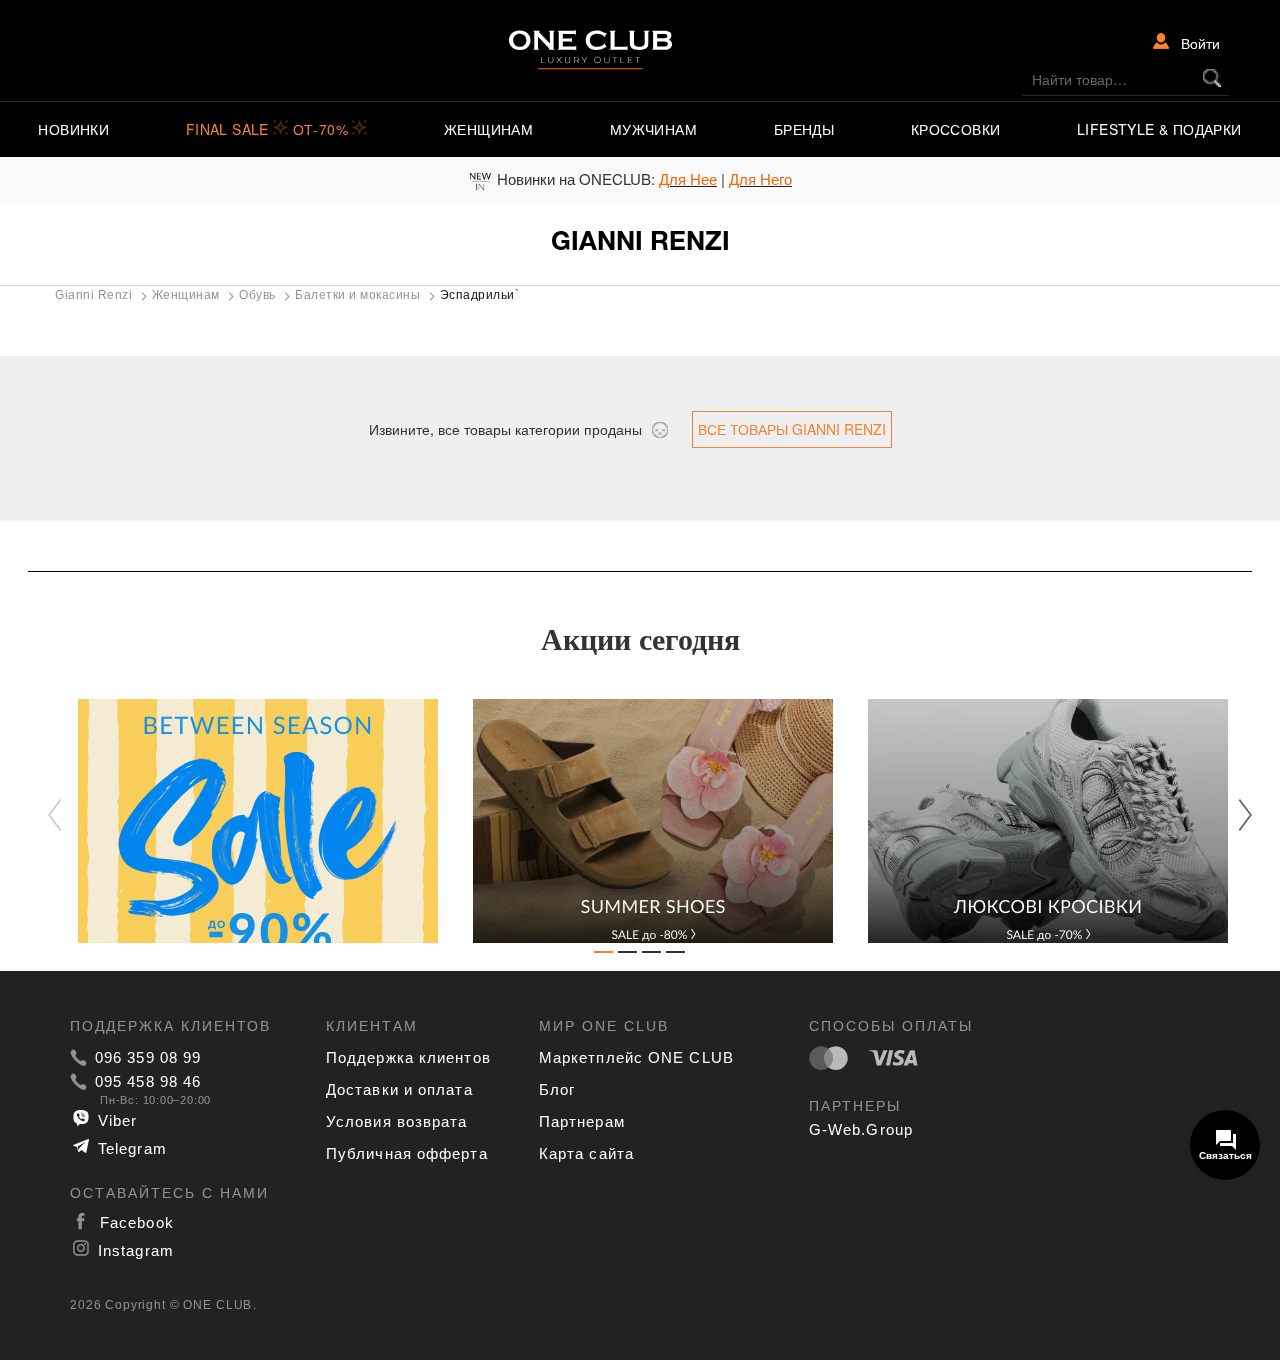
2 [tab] (628, 956)
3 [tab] (652, 956)
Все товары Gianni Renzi (792, 429)
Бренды (804, 129)
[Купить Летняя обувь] (640, 821)
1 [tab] (604, 956)
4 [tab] (676, 956)
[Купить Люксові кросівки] (1035, 821)
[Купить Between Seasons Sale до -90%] (245, 821)
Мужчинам (653, 129)
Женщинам (488, 129)
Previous (65, 816)
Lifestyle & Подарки (1159, 129)
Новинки (73, 129)
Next (1235, 814)
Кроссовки (956, 129)
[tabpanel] (245, 821)
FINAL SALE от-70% (269, 129)
